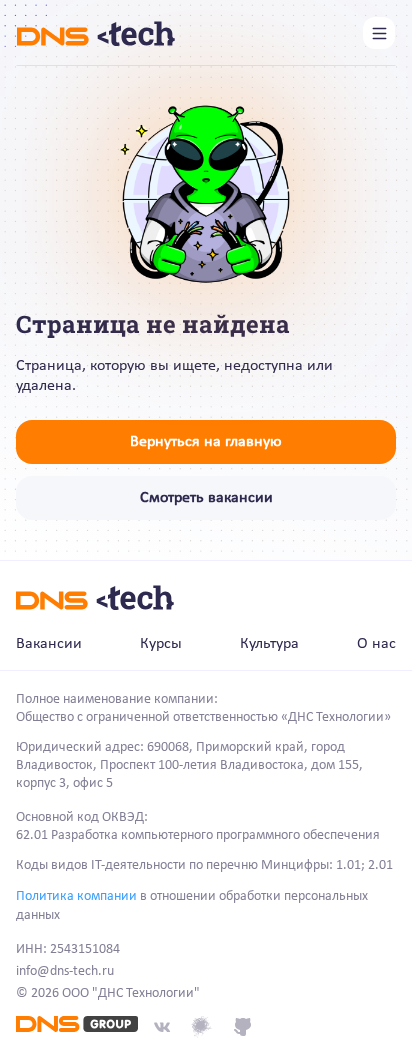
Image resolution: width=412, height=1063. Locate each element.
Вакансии (49, 644)
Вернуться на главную (206, 442)
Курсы (161, 644)
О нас (376, 644)
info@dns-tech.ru (65, 971)
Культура (269, 644)
